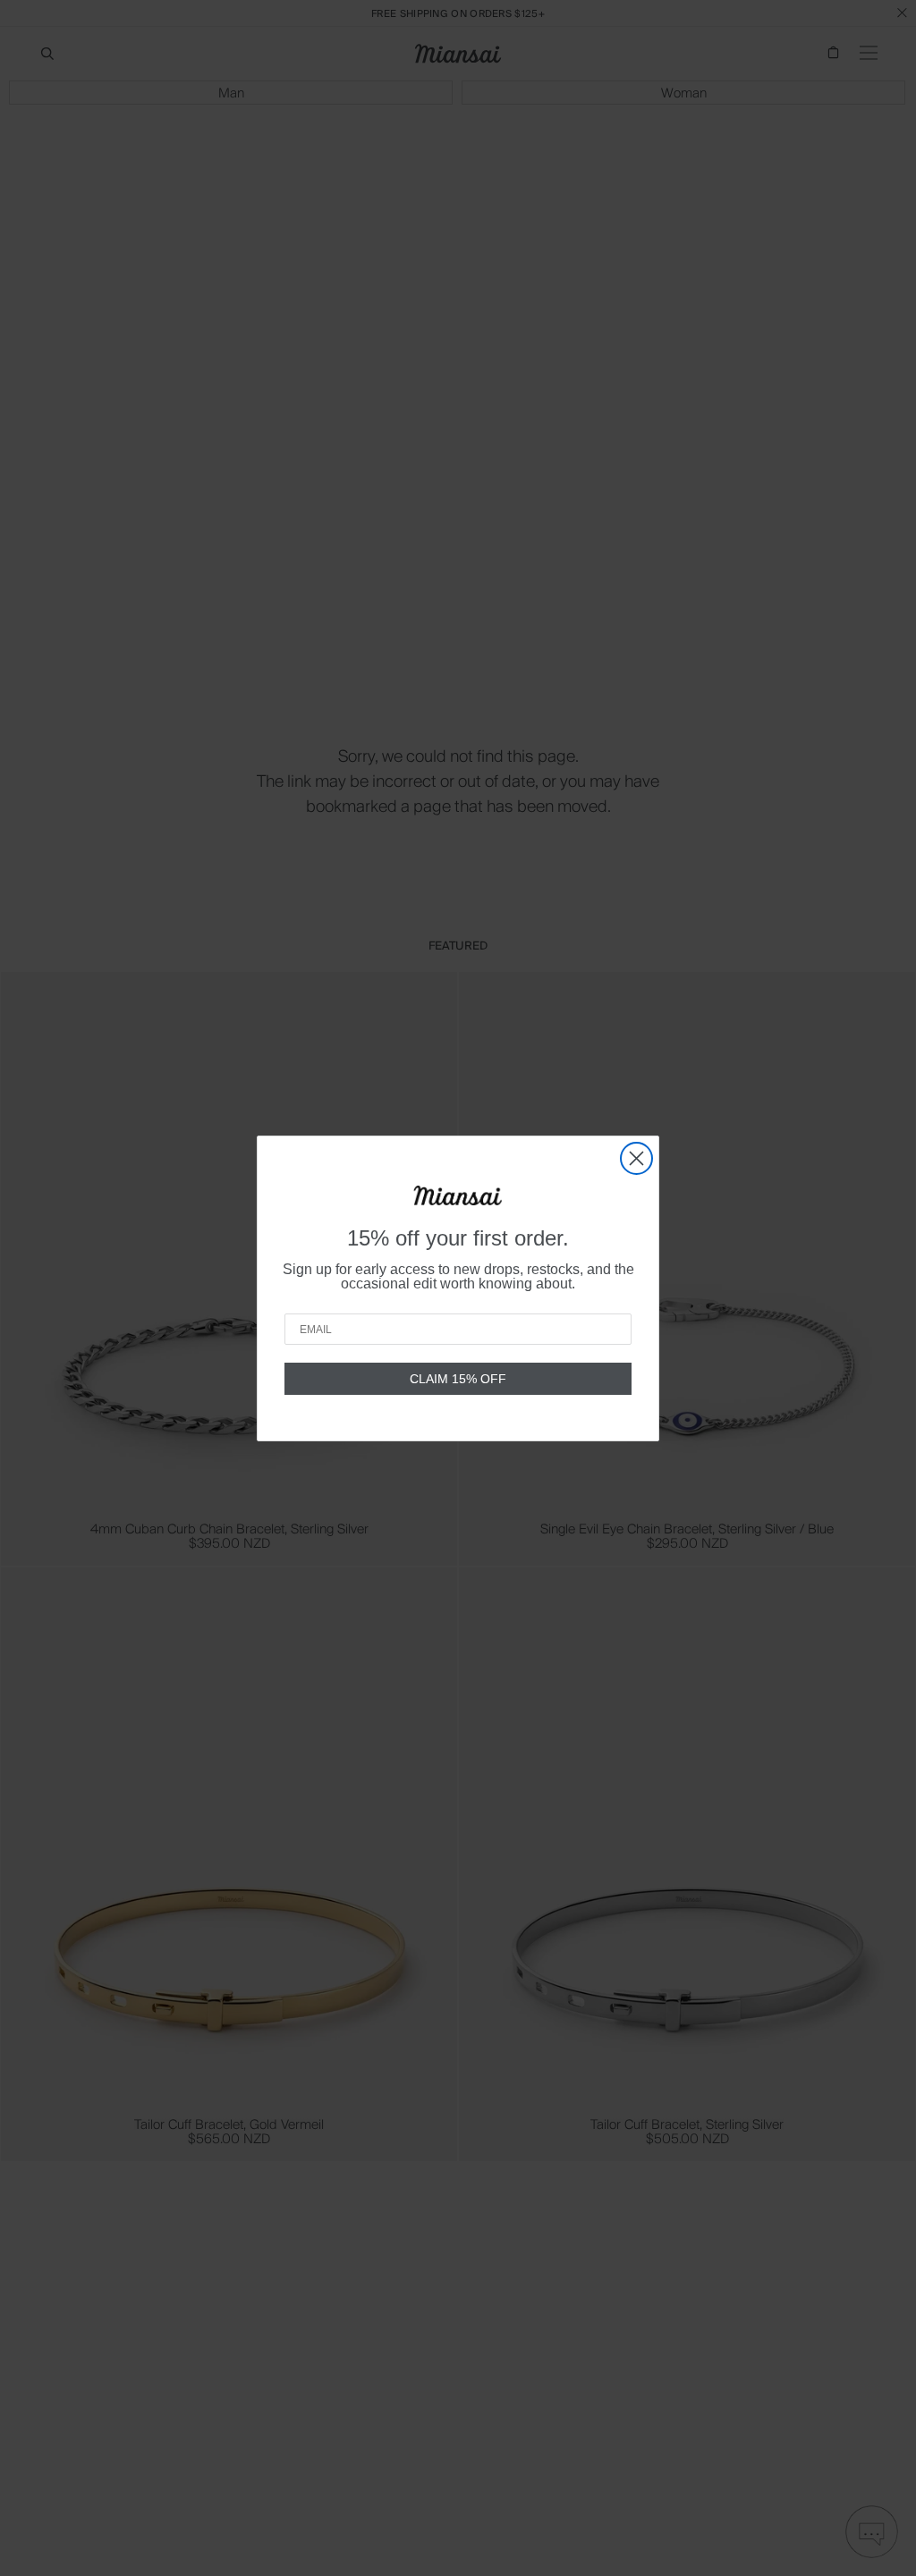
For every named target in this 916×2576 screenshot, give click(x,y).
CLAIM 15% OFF (458, 1379)
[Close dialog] (636, 1158)
